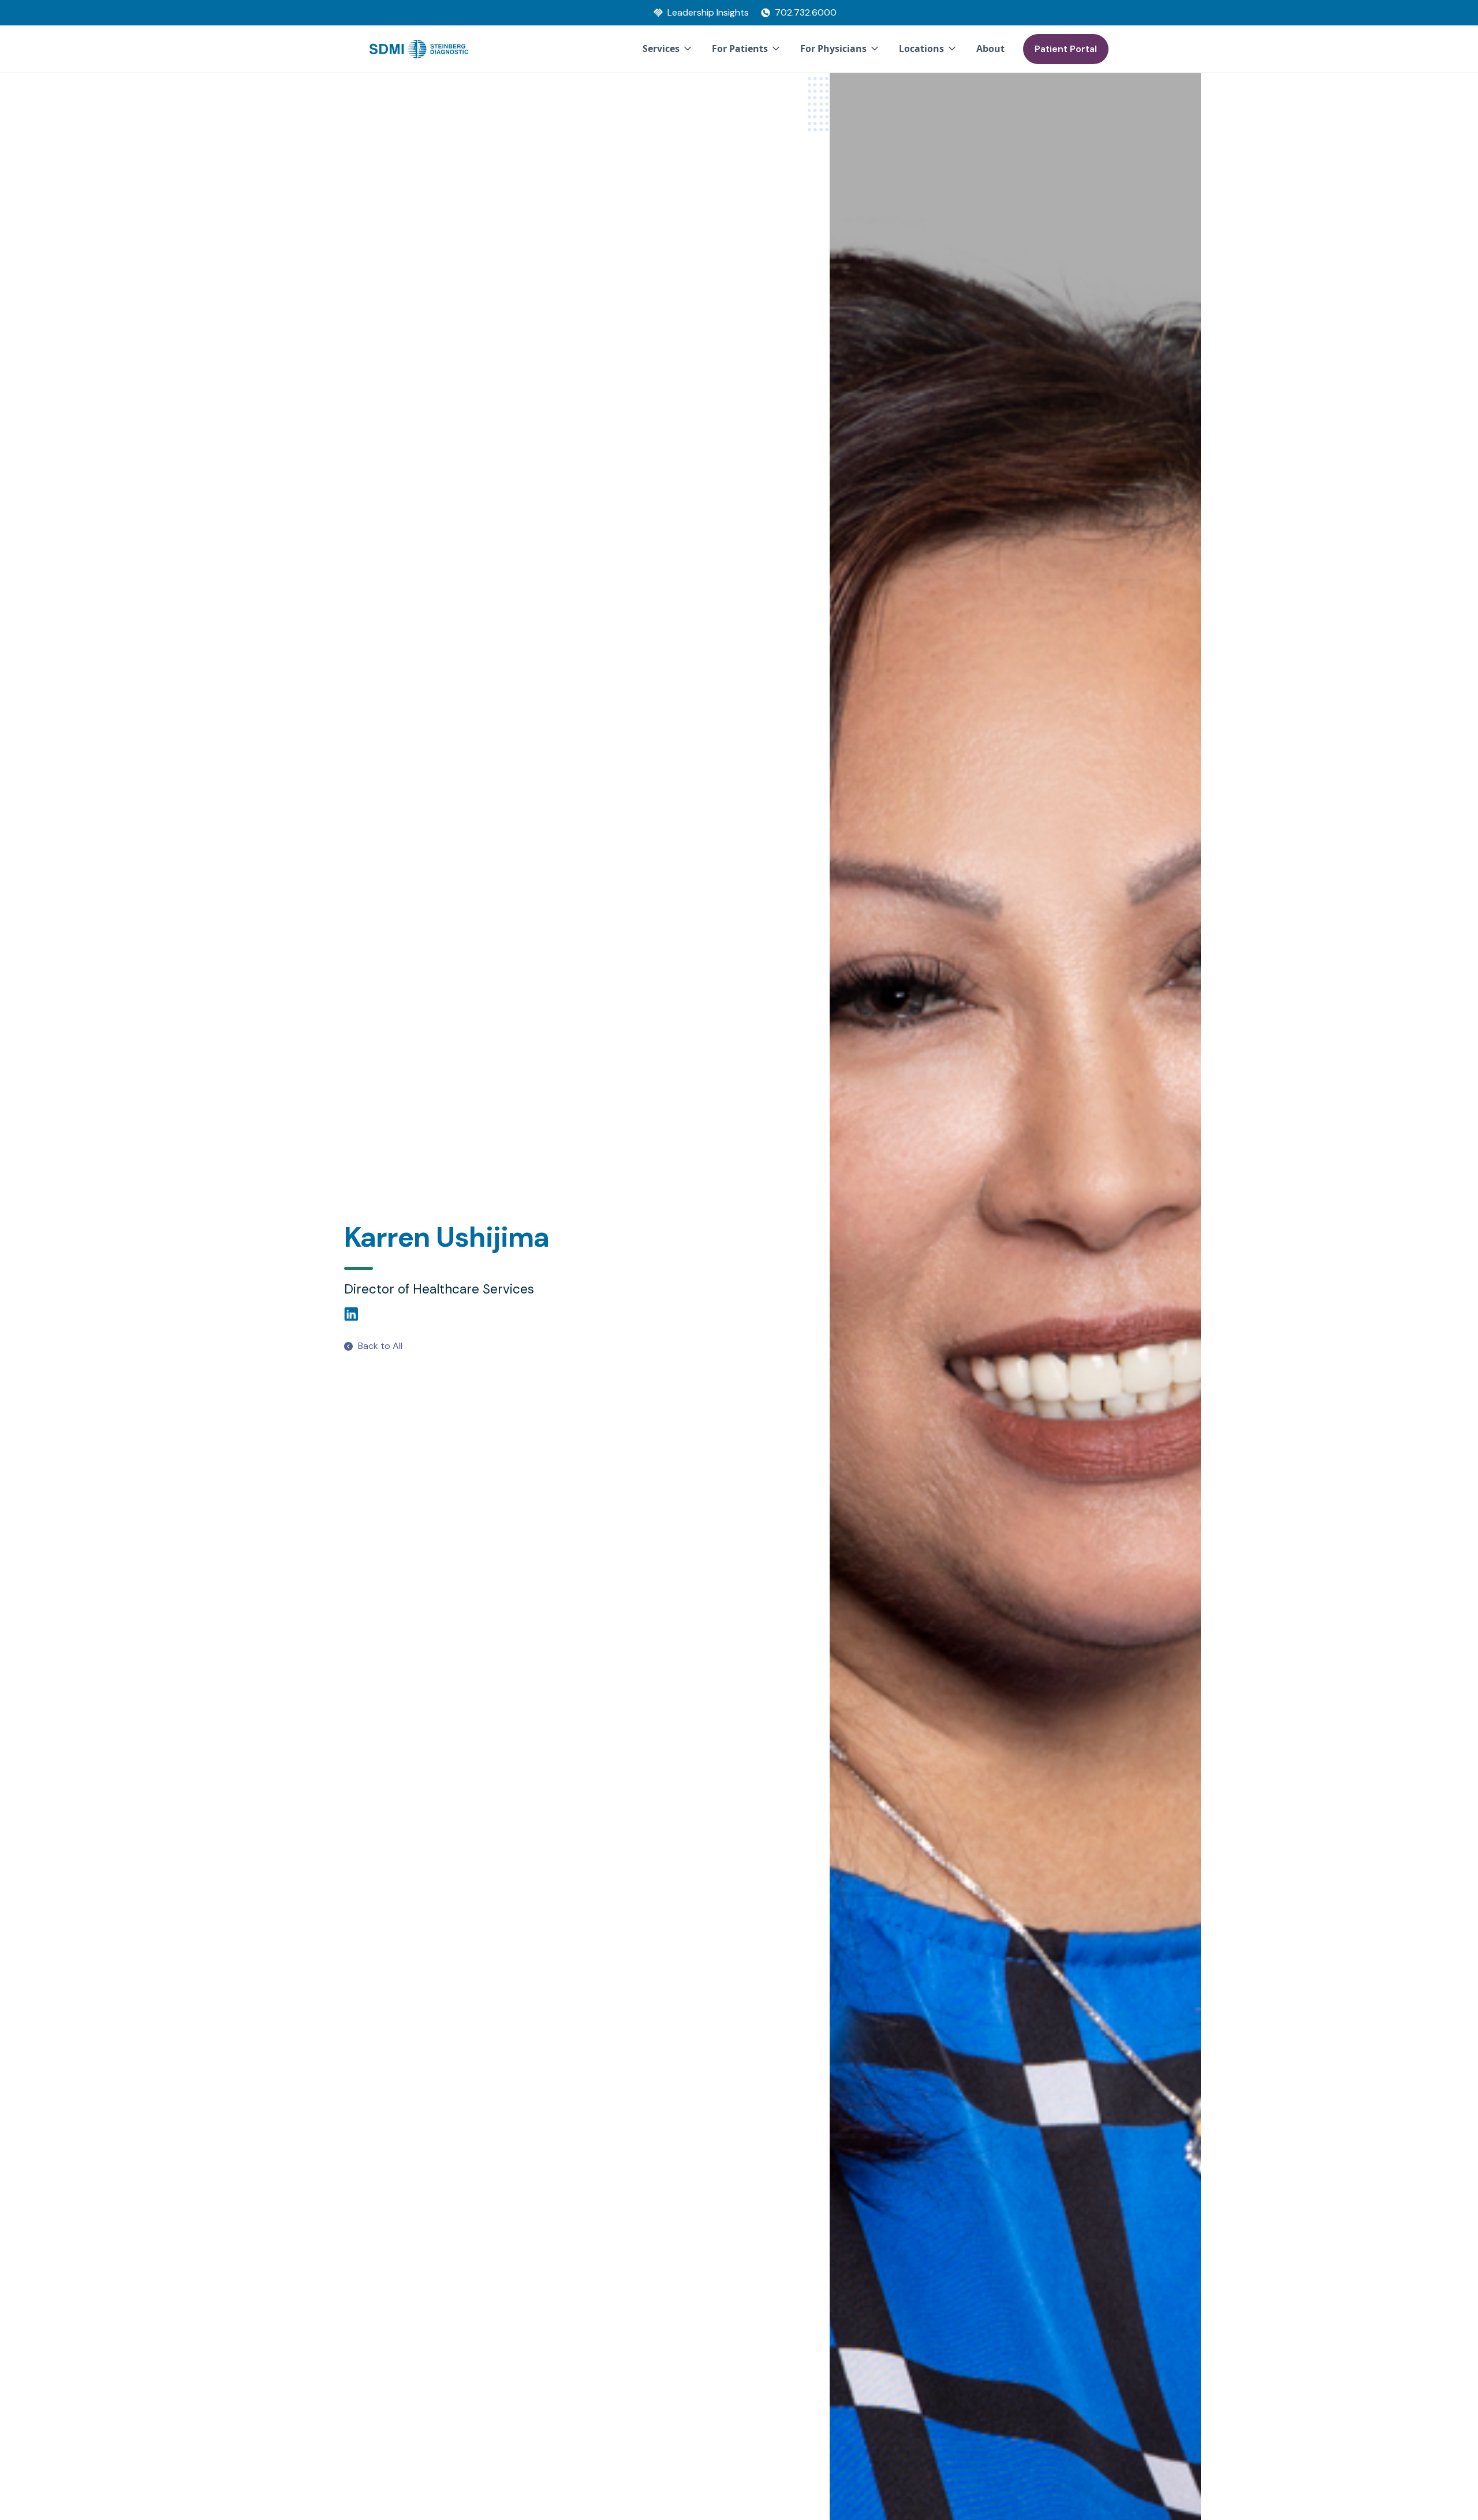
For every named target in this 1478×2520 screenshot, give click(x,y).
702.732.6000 (806, 12)
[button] (668, 49)
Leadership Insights (708, 12)
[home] (419, 49)
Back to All (380, 1346)
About (990, 49)
